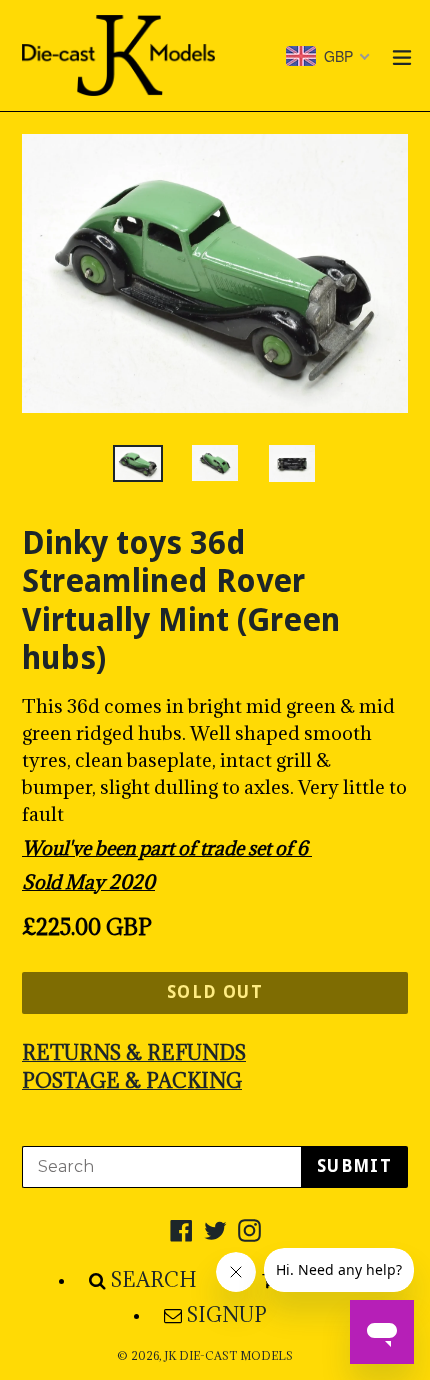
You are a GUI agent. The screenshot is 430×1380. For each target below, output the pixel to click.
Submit (354, 1166)
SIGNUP (227, 1315)
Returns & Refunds (134, 1053)
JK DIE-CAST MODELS (228, 1356)
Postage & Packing (132, 1081)
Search (154, 1280)
